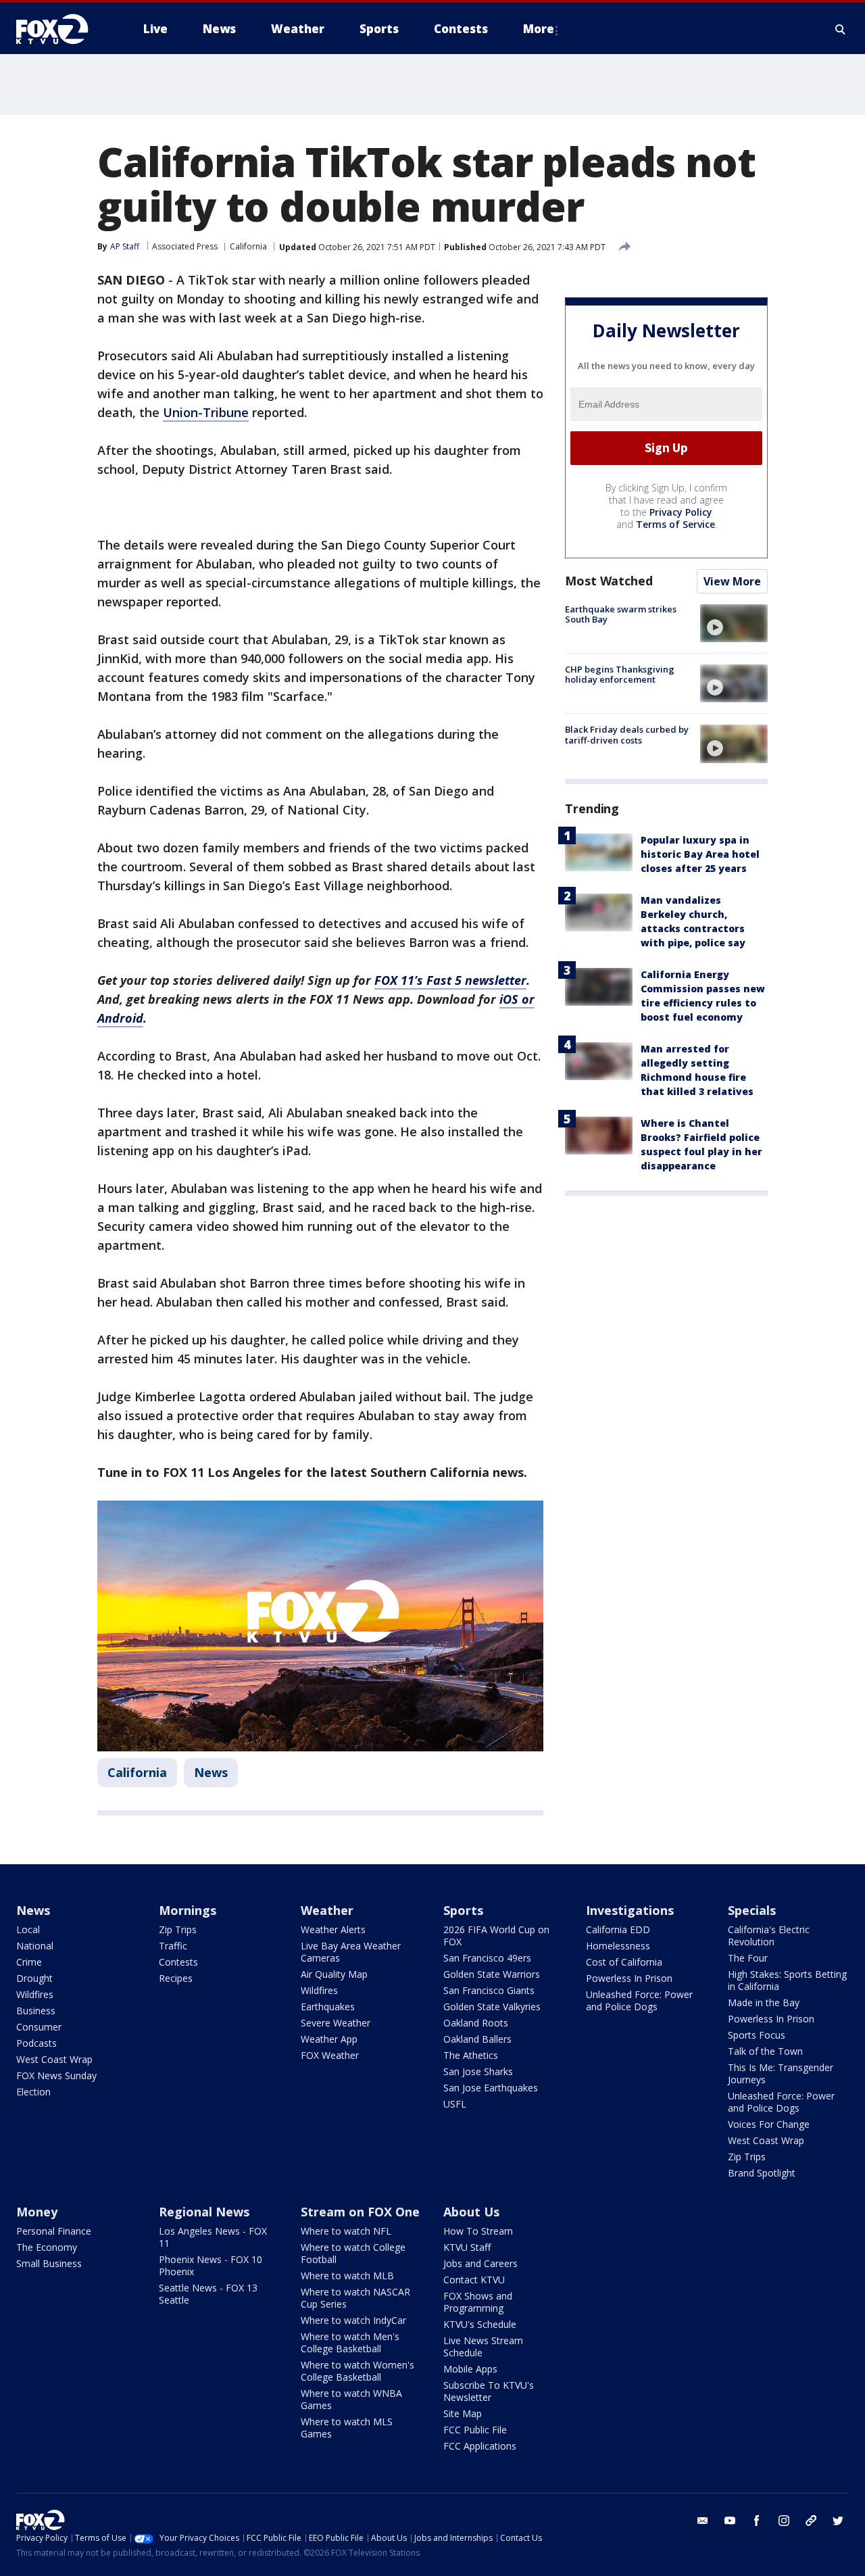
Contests (178, 1962)
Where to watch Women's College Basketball (357, 2371)
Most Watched (609, 581)
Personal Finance (54, 2231)
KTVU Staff (467, 2247)
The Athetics (471, 2055)
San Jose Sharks (478, 2071)
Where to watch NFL (346, 2231)
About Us (471, 2212)
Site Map (463, 2413)
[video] (734, 623)
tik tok (811, 2521)
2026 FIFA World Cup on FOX (496, 1936)
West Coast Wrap (54, 2059)
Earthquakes (328, 2007)
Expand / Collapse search (841, 29)
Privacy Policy (681, 512)
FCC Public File (475, 2430)
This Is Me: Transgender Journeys (781, 2073)
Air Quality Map (334, 1974)
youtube (730, 2521)
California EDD (618, 1929)
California (248, 246)
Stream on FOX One (360, 2212)
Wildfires (35, 1994)
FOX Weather (330, 2055)
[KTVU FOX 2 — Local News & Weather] (61, 29)
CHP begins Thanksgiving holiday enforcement (620, 675)
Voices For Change (769, 2124)
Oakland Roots (476, 2023)
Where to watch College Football (353, 2253)
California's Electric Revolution (769, 1936)
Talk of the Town (765, 2051)
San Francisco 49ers (487, 1958)
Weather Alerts (333, 1929)
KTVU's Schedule (480, 2324)
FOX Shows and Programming (478, 2302)
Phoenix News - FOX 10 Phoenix (211, 2265)
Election (33, 2092)
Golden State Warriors (492, 1974)
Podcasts (36, 2043)
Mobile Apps (470, 2369)
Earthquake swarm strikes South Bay (621, 614)
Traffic (173, 1946)
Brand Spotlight (762, 2173)
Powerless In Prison (629, 1978)
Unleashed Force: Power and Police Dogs (639, 2000)
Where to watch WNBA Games (351, 2399)
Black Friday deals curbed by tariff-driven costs (627, 735)
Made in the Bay (764, 2002)
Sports (463, 1910)
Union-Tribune (206, 412)
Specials (752, 1910)
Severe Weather (336, 2023)
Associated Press (185, 246)
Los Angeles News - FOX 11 (213, 2237)
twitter (838, 2521)
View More (732, 581)
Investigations (630, 1910)
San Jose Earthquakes (491, 2088)
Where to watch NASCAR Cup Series (355, 2298)
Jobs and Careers (480, 2263)
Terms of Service (675, 524)
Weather (327, 1910)
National (35, 1946)
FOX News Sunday (56, 2075)
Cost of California (624, 1962)
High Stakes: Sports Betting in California (787, 1980)
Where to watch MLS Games (347, 2428)
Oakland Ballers (477, 2039)
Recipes (176, 1978)
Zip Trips (178, 1929)
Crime (29, 1962)
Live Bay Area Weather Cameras (351, 1952)
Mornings (188, 1910)
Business (36, 2011)
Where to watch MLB (347, 2276)
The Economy (47, 2247)
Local (28, 1929)
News (211, 1772)
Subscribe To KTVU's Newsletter (489, 2391)
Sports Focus (757, 2035)
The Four (748, 1958)
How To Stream (478, 2231)
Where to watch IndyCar (353, 2320)
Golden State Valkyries (492, 2007)
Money (37, 2212)
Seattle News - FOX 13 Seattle (208, 2294)
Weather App (329, 2039)
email (703, 2521)
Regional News (204, 2212)
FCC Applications (480, 2446)
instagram (784, 2521)
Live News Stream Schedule (483, 2347)
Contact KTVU (474, 2280)
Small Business (49, 2263)
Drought (34, 1978)
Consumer (39, 2027)
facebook (757, 2521)
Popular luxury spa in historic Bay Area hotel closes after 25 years (700, 855)
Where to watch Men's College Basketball (350, 2342)
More (539, 29)
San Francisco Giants (489, 1990)
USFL (455, 2104)
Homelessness (618, 1946)
